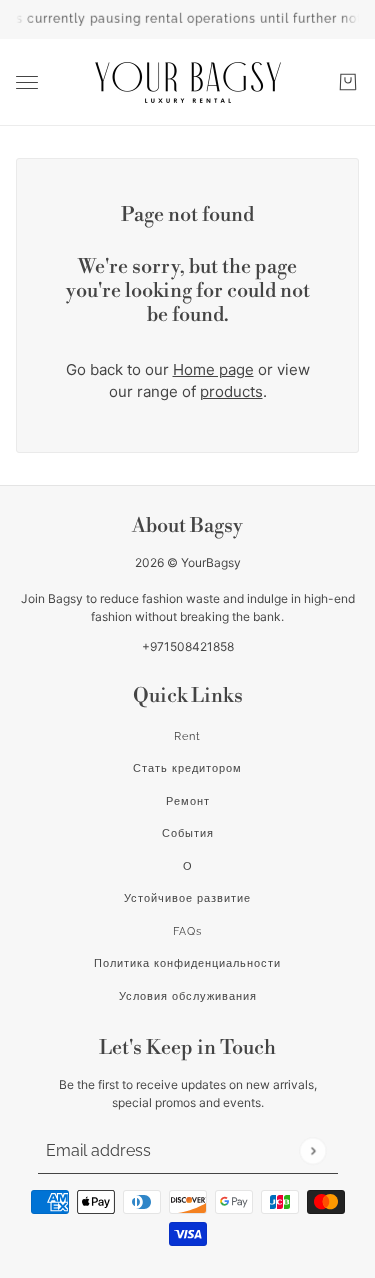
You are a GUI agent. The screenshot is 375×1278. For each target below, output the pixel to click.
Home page (213, 369)
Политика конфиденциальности (187, 963)
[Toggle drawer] (27, 82)
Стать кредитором (187, 768)
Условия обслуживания (188, 996)
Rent (187, 736)
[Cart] (348, 82)
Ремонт (188, 801)
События (188, 833)
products (231, 391)
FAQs (187, 931)
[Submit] (312, 1150)
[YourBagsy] (188, 82)
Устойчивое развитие (187, 898)
